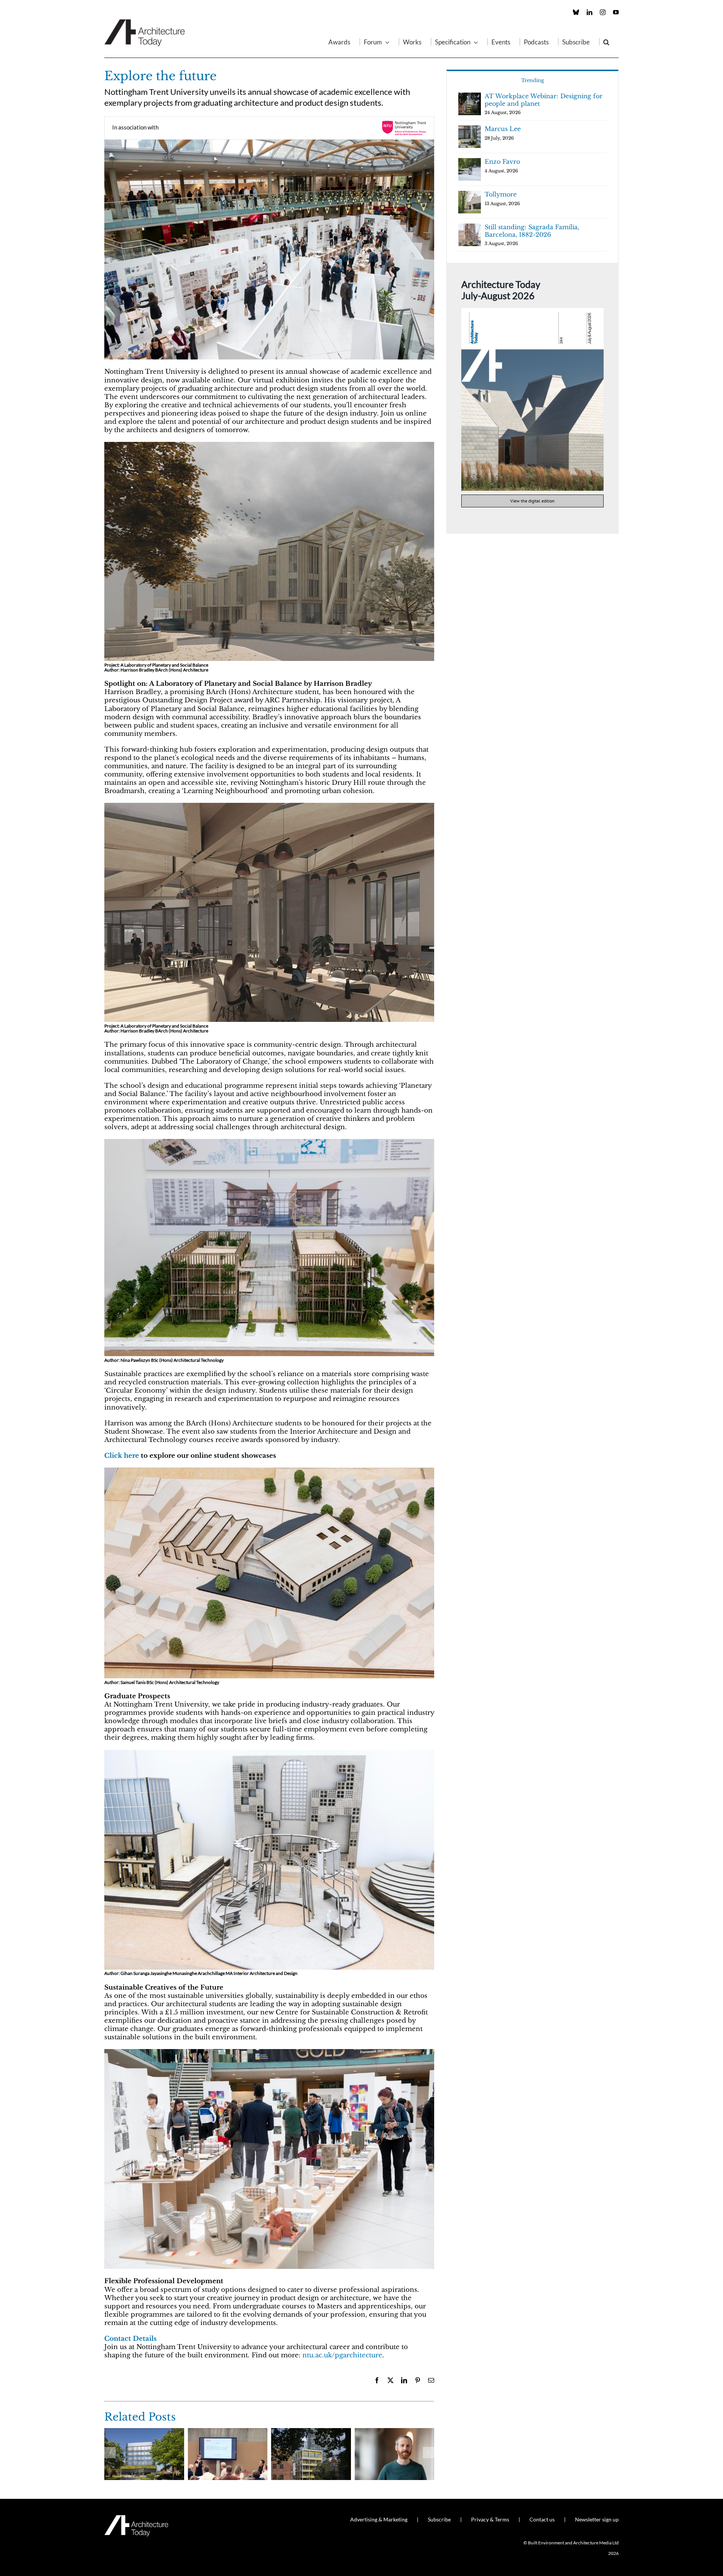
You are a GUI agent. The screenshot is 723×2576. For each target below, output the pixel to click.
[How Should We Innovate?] (228, 2432)
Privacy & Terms (490, 2519)
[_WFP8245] (269, 2052)
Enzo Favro (502, 161)
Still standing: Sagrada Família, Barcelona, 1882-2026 (532, 231)
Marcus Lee (503, 129)
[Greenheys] (144, 2432)
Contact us (542, 2519)
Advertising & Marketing (379, 2519)
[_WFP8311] (269, 143)
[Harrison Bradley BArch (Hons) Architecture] (269, 806)
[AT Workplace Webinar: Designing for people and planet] (311, 2432)
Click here (122, 1456)
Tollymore (501, 194)
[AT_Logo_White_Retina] (136, 2518)
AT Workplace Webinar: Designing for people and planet (544, 100)
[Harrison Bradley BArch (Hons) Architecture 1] (269, 445)
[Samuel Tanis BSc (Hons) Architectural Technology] (269, 1471)
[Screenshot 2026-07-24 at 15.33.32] (532, 311)
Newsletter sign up (597, 2519)
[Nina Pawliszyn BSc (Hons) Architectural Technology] (269, 1142)
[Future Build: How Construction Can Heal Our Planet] (395, 2432)
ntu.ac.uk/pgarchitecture (342, 2355)
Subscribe (439, 2519)
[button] (606, 42)
